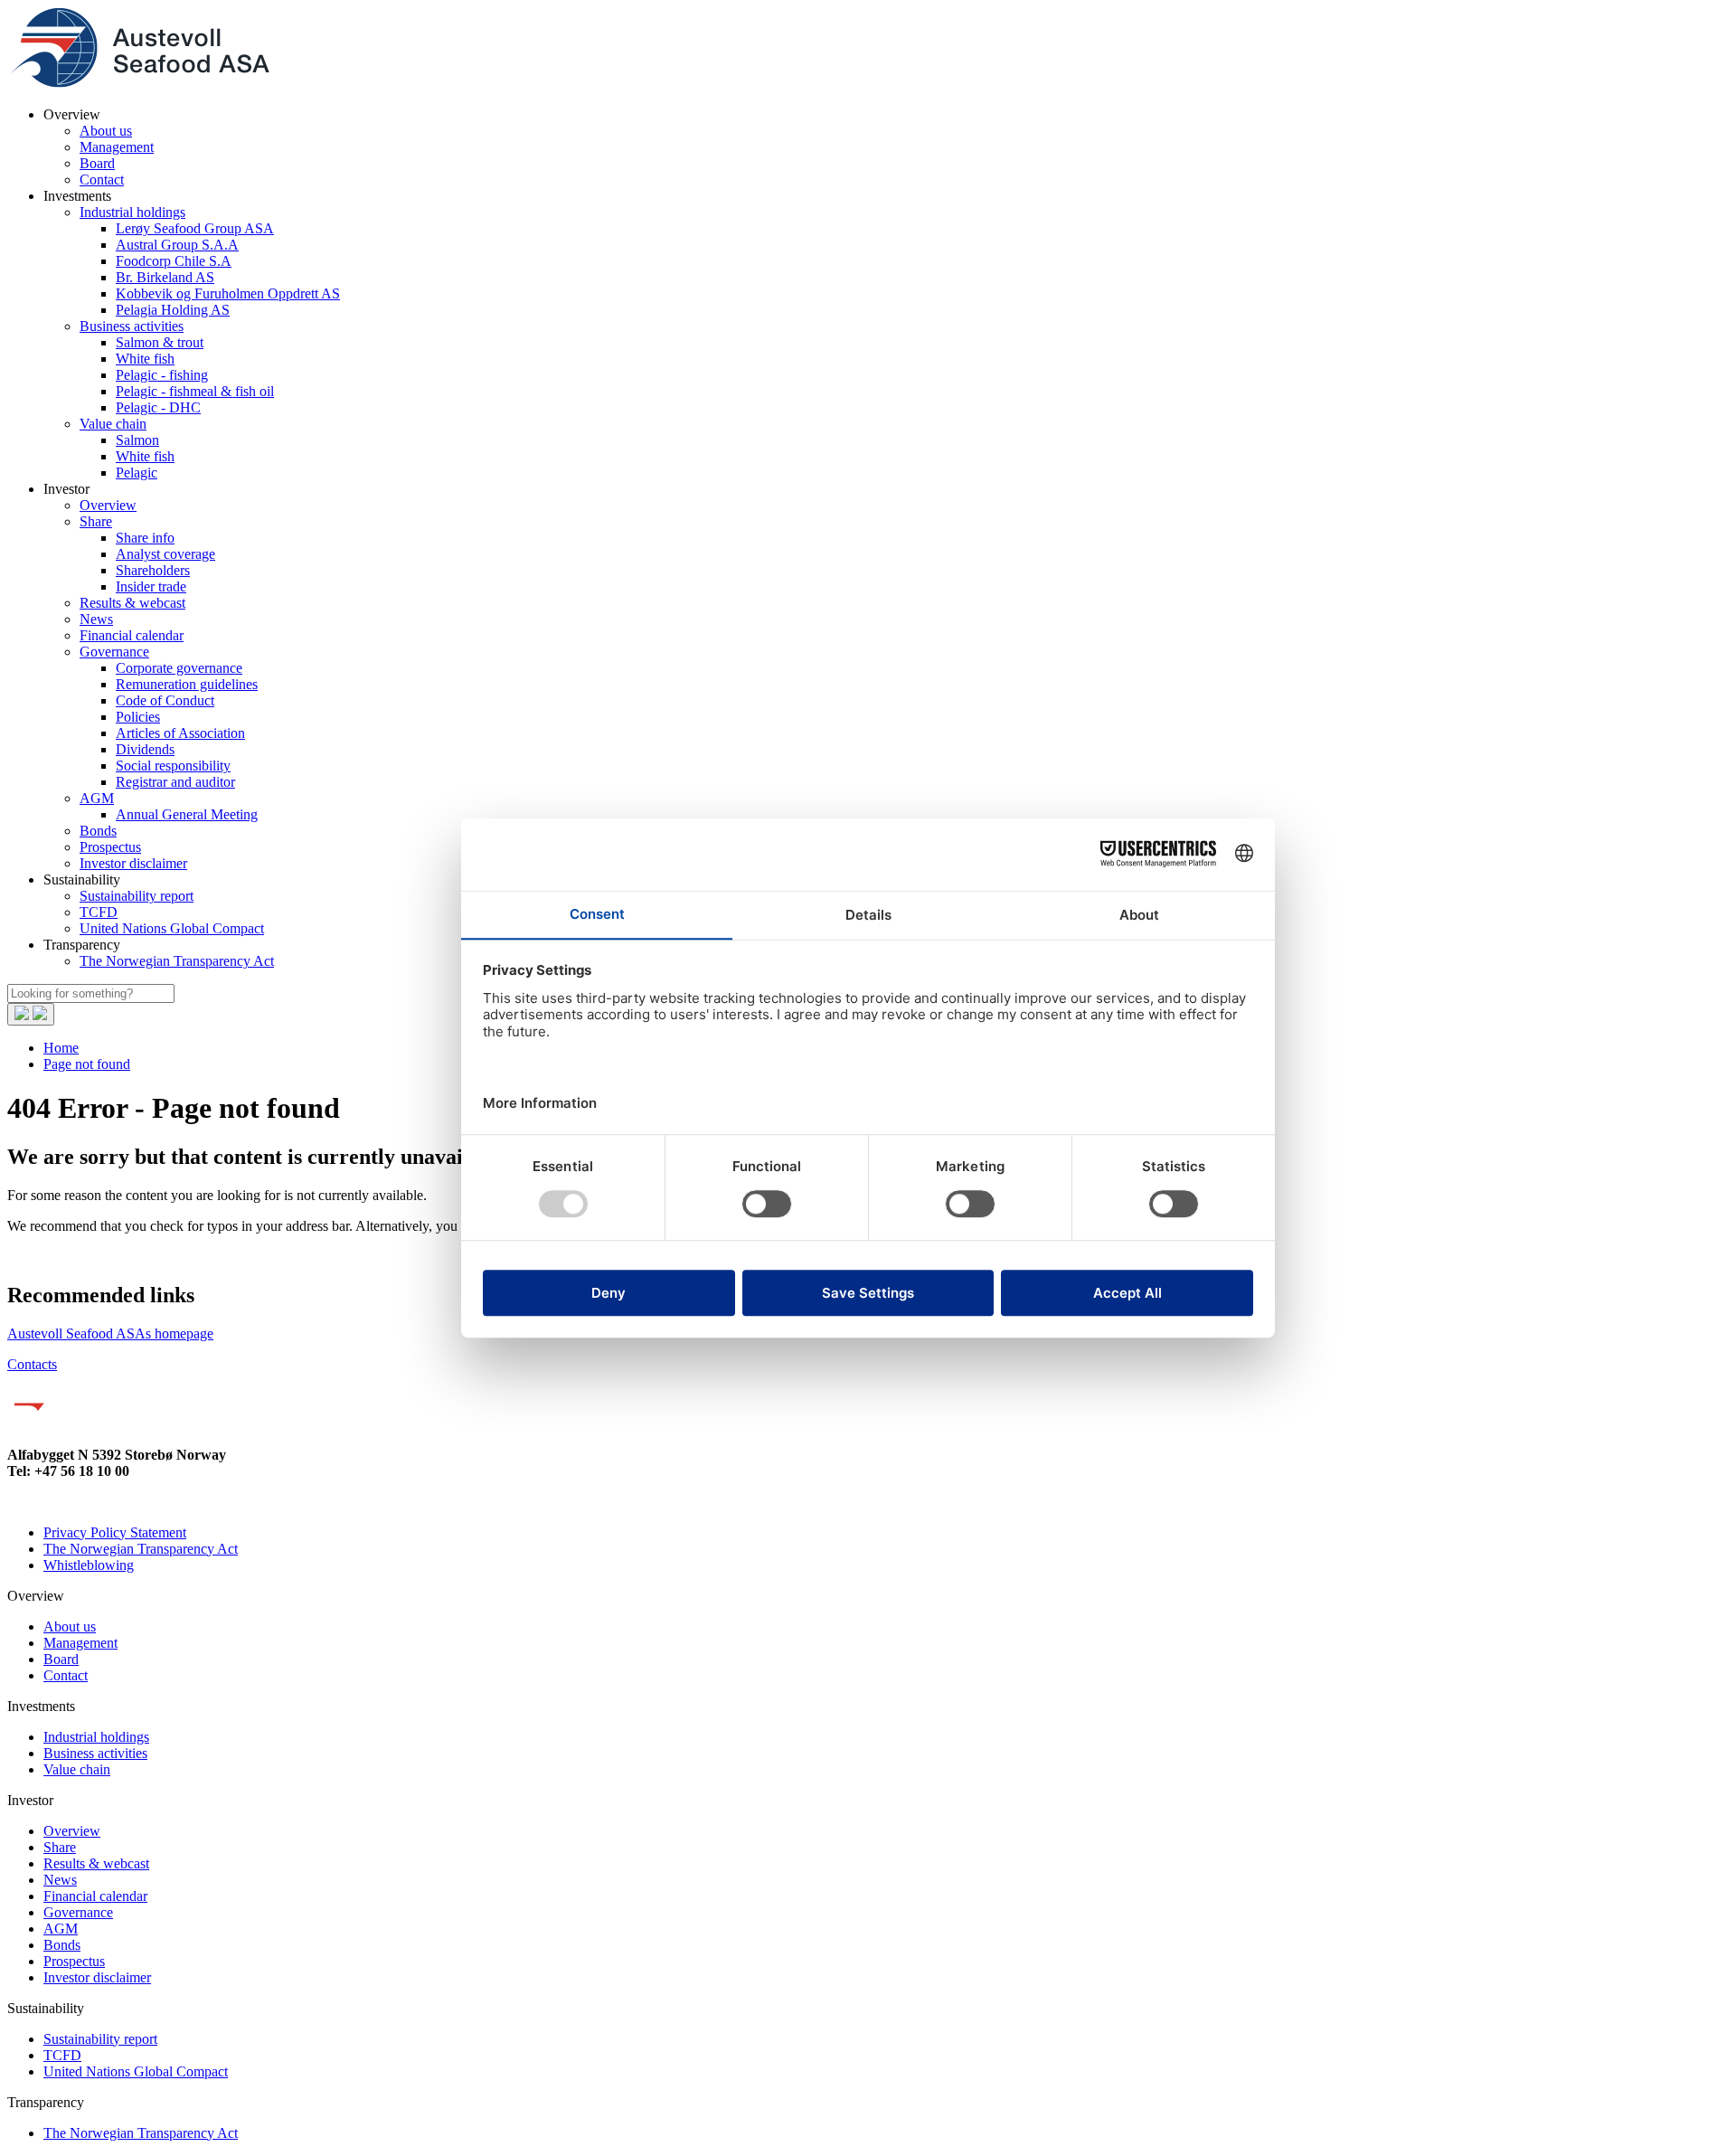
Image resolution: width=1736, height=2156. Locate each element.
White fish (145, 359)
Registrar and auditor (175, 782)
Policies (138, 717)
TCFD (99, 912)
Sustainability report (137, 896)
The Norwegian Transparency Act (177, 961)
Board (97, 163)
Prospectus (110, 847)
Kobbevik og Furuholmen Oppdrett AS (228, 293)
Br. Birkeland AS (165, 277)
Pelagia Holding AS (173, 310)
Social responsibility (173, 766)
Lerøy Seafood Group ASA (195, 228)
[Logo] (138, 84)
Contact (102, 180)
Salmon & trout (160, 342)
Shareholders (153, 570)
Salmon (137, 440)
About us (106, 131)
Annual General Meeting (187, 814)
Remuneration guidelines (187, 684)
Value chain (113, 424)
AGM (97, 798)
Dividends (145, 749)
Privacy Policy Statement (115, 1532)
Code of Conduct (165, 700)
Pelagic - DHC (158, 407)
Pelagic (137, 473)
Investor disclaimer (133, 863)
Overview (108, 505)
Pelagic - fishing (162, 375)
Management (117, 147)
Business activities (132, 326)
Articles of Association (180, 733)
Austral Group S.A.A (177, 245)
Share (96, 521)
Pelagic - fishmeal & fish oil (195, 391)
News (96, 619)
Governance (114, 652)
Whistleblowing (89, 1565)
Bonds (98, 831)
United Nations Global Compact (172, 928)
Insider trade (151, 586)
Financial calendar (132, 635)
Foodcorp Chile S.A (174, 261)
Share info (145, 538)
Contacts (32, 1364)
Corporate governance (179, 668)
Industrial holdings (132, 212)
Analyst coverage (165, 554)
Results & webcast (132, 603)
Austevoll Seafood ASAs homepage (110, 1333)
